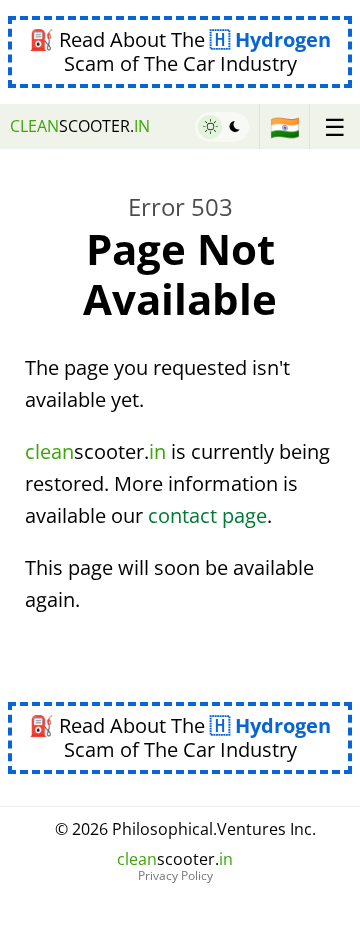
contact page (207, 515)
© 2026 (185, 829)
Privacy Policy (175, 876)
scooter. (80, 126)
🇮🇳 (285, 126)
